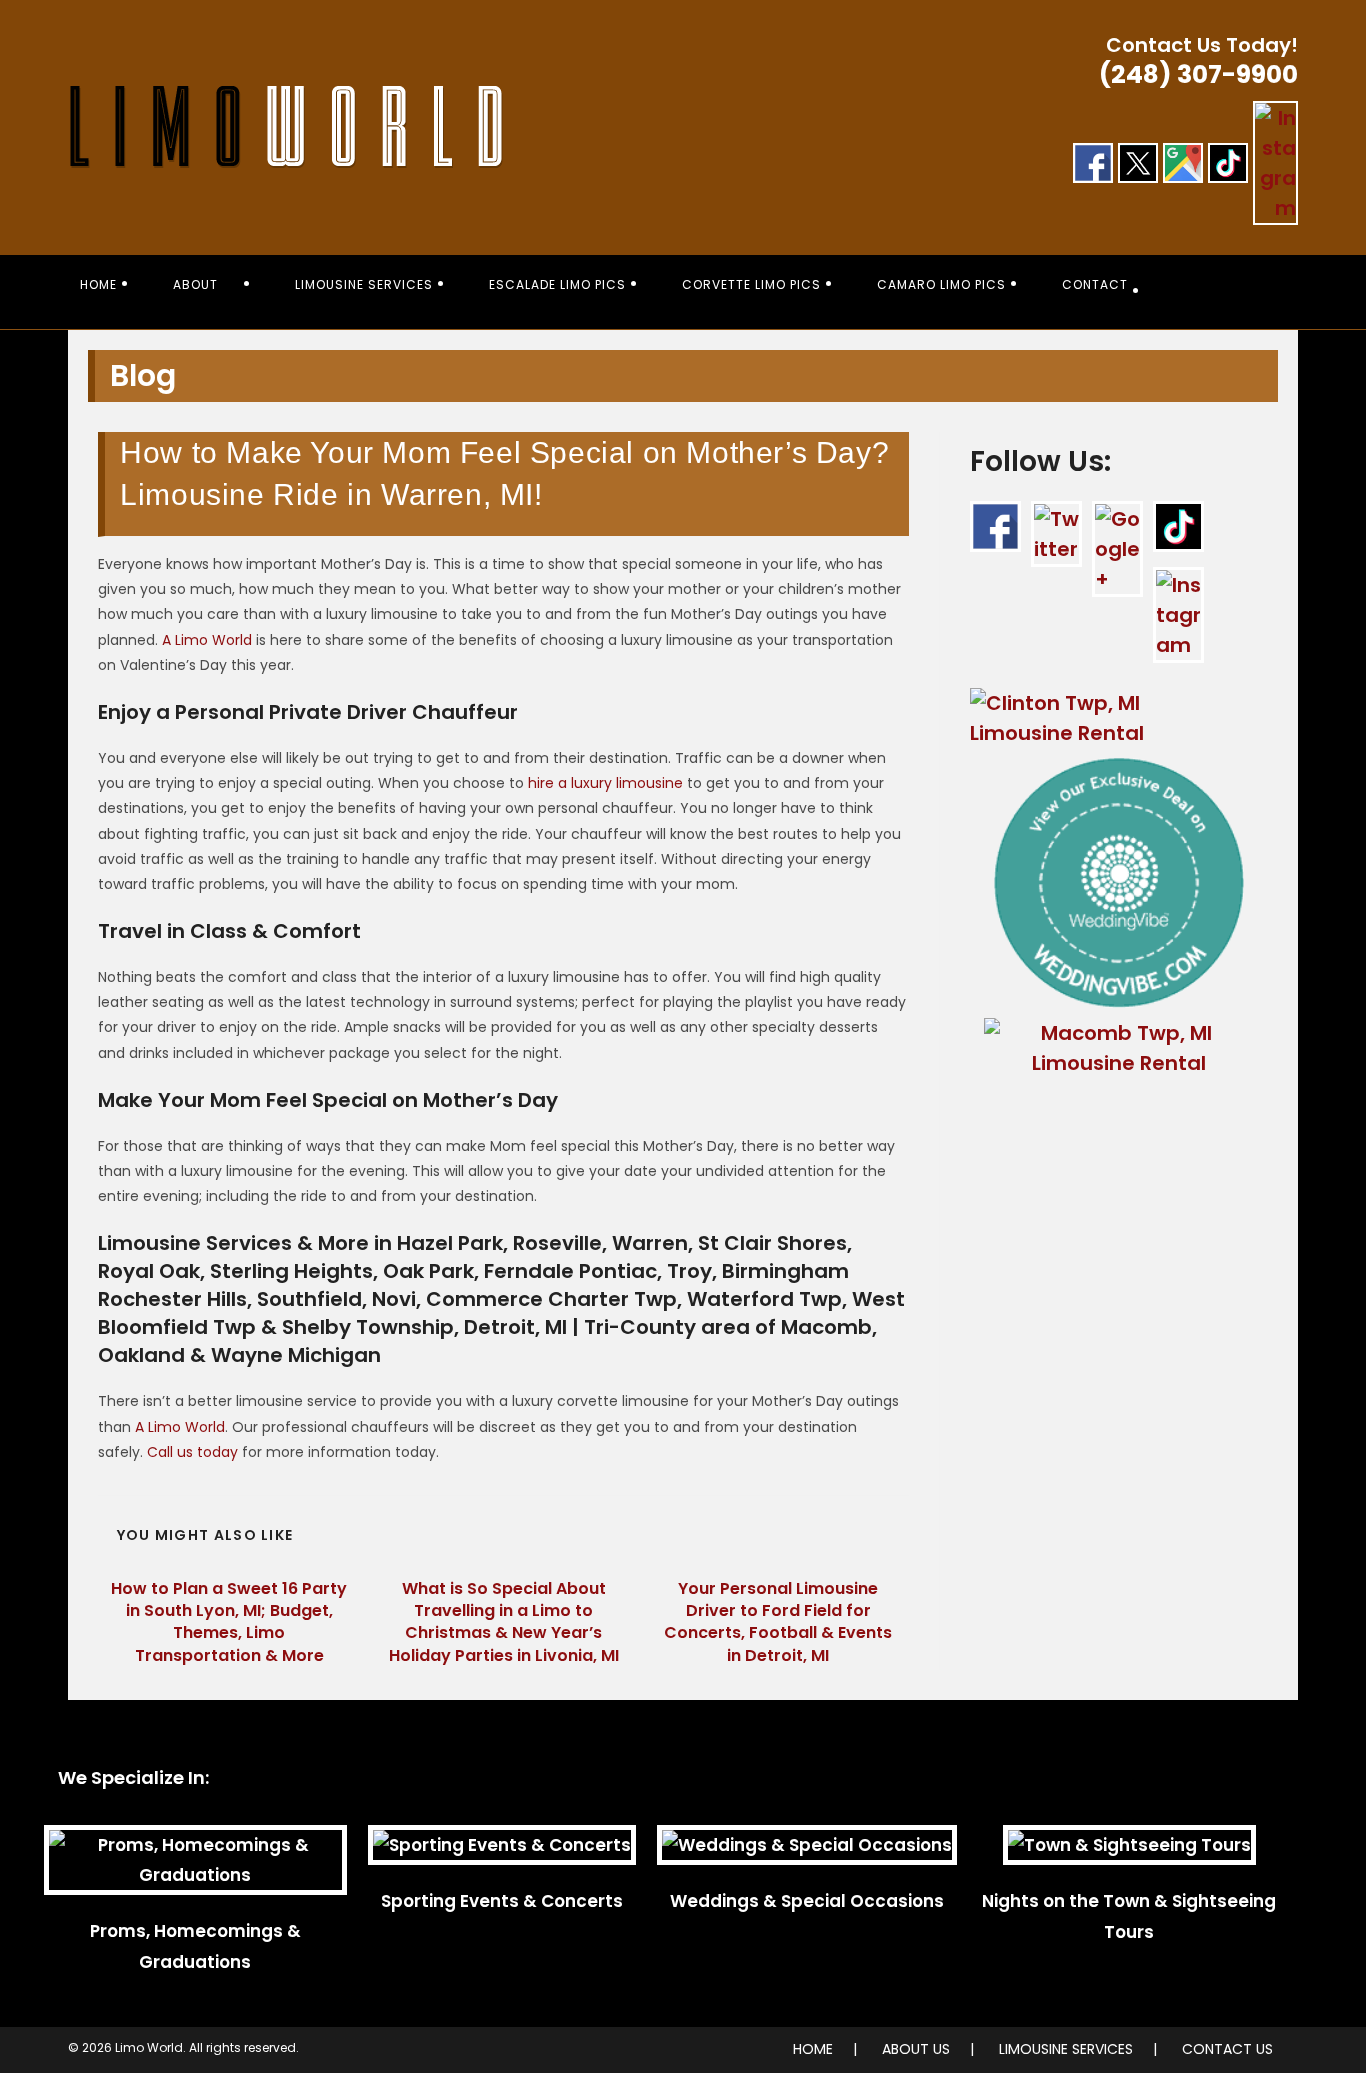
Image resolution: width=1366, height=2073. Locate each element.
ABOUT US (916, 2049)
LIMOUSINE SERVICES (1066, 2049)
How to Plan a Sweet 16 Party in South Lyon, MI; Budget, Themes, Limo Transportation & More (229, 1622)
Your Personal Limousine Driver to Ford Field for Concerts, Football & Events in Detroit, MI (778, 1622)
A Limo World (207, 640)
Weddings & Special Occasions (807, 1901)
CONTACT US (1227, 2049)
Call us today (192, 1452)
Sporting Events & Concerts (502, 1901)
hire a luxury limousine (605, 783)
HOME (813, 2049)
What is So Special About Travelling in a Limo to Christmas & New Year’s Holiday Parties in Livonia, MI (504, 1622)
